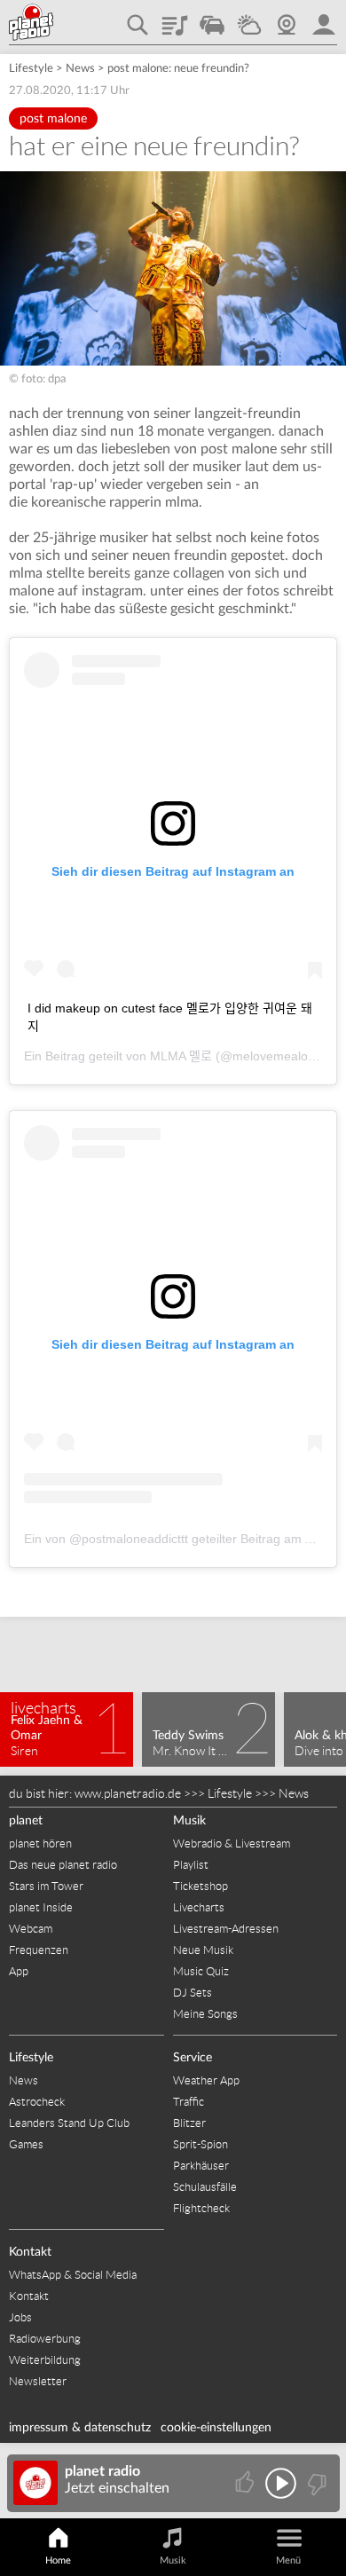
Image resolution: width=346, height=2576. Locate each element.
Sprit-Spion (201, 2144)
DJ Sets (193, 1993)
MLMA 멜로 (181, 1056)
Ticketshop (201, 1886)
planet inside (324, 19)
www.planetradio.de (128, 1793)
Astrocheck (37, 2102)
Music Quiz (201, 1971)
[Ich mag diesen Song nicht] (315, 2483)
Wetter (249, 19)
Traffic (212, 19)
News (80, 69)
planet (26, 1821)
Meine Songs (205, 2014)
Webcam (287, 19)
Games (26, 2144)
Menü (288, 2560)
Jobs (20, 2317)
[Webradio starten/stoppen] (281, 2483)
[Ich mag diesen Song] (246, 2483)
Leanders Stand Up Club (69, 2123)
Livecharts (199, 1907)
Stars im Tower (46, 1886)
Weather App (206, 2080)
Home (58, 2560)
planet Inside (41, 1907)
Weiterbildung (45, 2360)
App (19, 1971)
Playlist (175, 19)
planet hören (40, 1843)
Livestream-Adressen (226, 1929)
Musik (189, 1821)
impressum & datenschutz (80, 2428)
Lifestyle (31, 69)
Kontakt (30, 2252)
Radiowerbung (45, 2339)
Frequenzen (39, 1950)
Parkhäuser (201, 2166)
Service (193, 2058)
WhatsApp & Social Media (73, 2275)
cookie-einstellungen (216, 2428)
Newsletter (38, 2381)
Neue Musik (203, 1950)
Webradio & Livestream (232, 1843)
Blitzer (189, 2123)
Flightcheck (201, 2208)
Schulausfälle (205, 2187)
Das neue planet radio (63, 1865)
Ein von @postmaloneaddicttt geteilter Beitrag (152, 1539)
